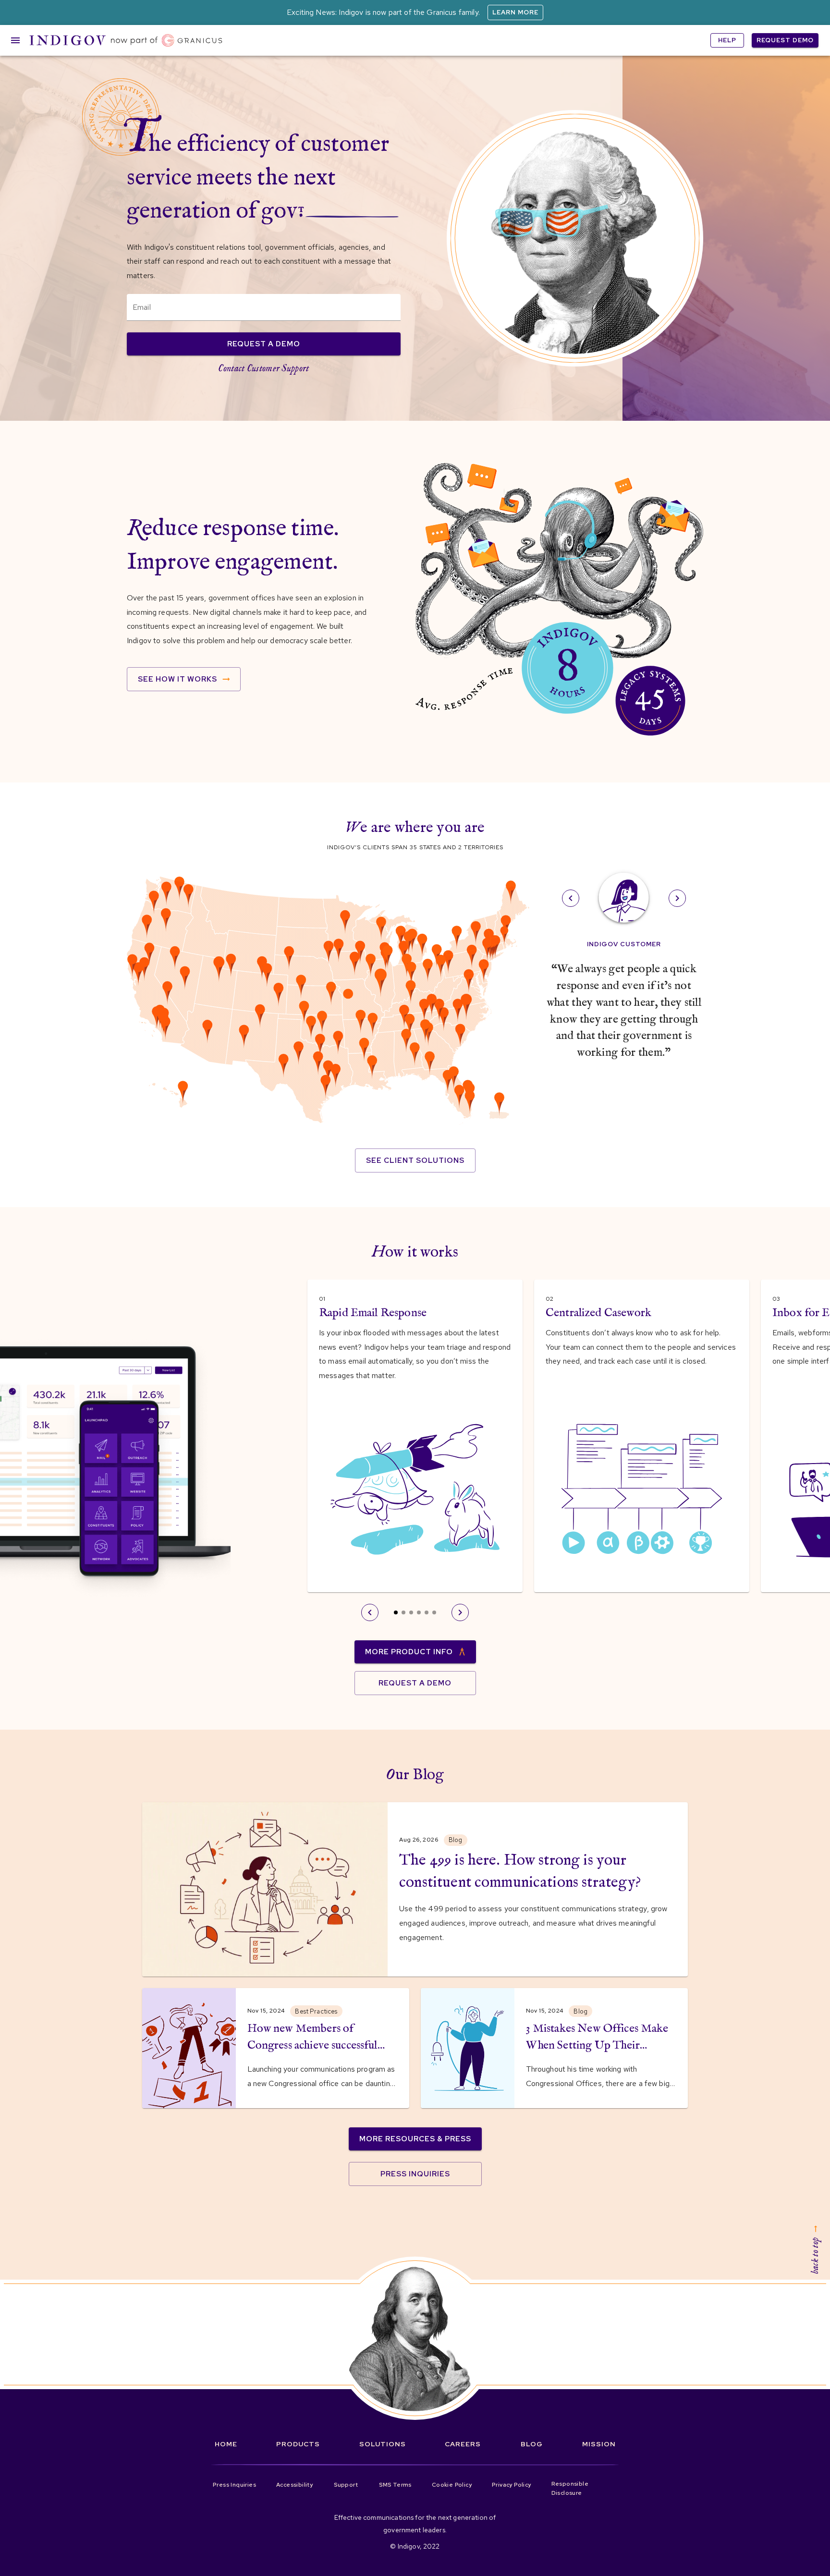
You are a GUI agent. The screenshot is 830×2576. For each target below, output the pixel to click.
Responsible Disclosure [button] (570, 2489)
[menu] (15, 40)
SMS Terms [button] (395, 2485)
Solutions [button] (383, 2444)
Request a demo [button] (415, 1683)
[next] (677, 898)
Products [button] (298, 2444)
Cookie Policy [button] (452, 2485)
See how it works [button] (177, 679)
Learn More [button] (515, 12)
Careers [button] (463, 2444)
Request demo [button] (785, 40)
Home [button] (226, 2444)
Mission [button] (599, 2444)
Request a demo (264, 344)
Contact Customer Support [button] (263, 369)
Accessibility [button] (294, 2485)
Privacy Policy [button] (512, 2485)
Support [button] (346, 2485)
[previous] (571, 898)
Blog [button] (532, 2444)
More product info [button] (409, 1652)
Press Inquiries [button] (415, 2174)
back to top (815, 2256)
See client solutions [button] (415, 1160)
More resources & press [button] (415, 2139)
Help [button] (727, 40)
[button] (126, 40)
